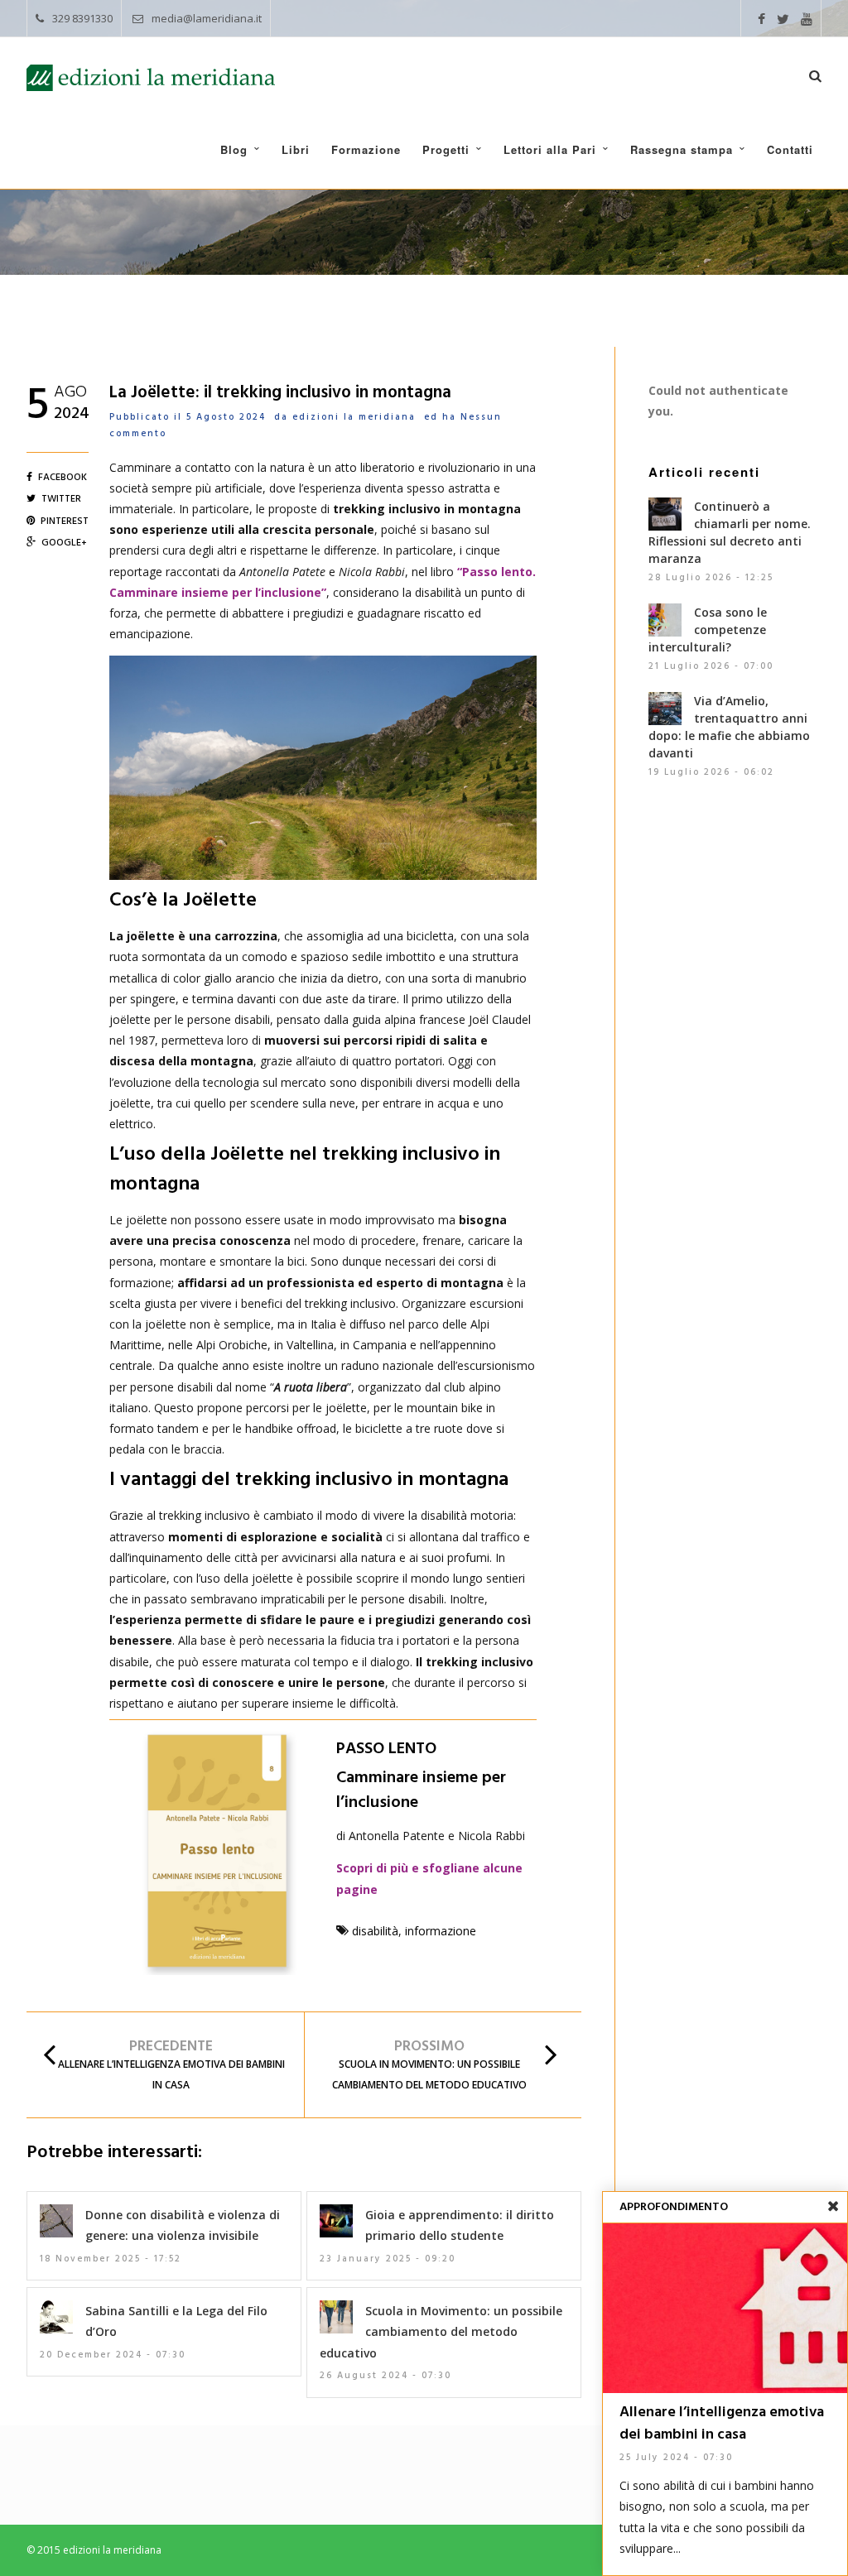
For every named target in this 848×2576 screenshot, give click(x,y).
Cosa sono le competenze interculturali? (708, 630)
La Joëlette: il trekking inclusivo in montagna (280, 393)
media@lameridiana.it (207, 18)
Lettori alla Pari (550, 149)
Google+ (64, 543)
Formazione (366, 149)
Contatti (790, 149)
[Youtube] (807, 20)
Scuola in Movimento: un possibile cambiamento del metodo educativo (441, 2331)
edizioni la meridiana (354, 417)
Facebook (63, 478)
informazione (441, 1931)
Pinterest (65, 521)
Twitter (61, 499)
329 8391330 (82, 18)
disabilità (375, 1931)
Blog (234, 149)
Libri (296, 149)
